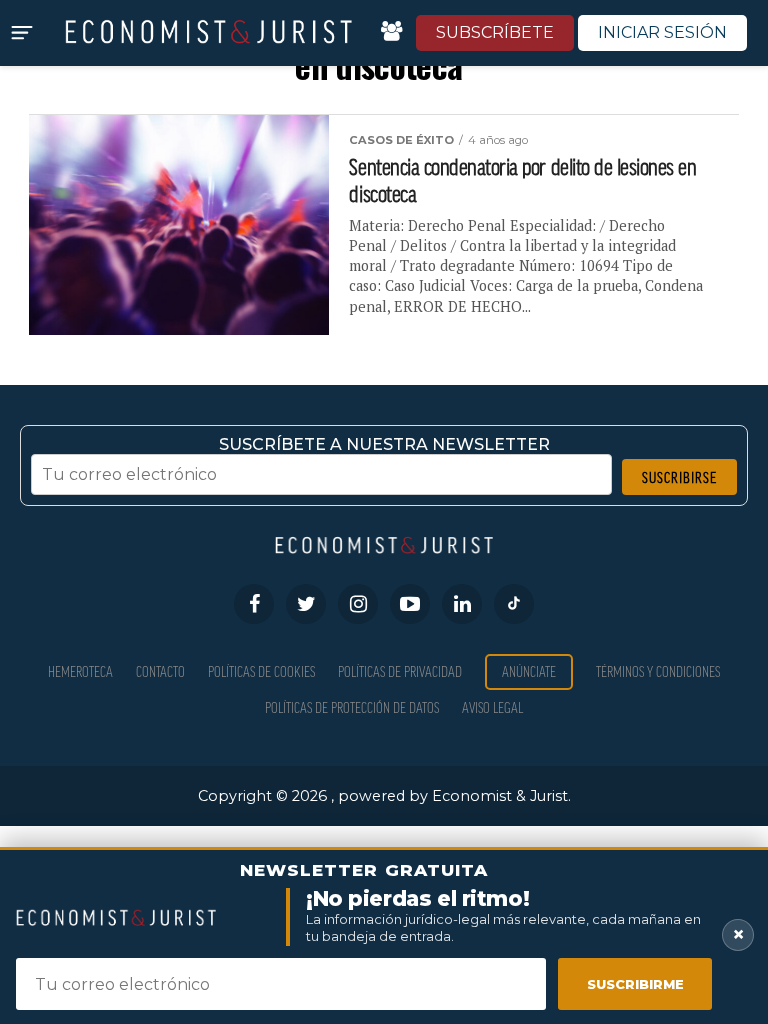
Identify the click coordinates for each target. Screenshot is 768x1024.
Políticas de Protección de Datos (352, 707)
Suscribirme (635, 984)
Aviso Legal (492, 707)
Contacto (160, 671)
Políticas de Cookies (261, 671)
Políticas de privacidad (400, 671)
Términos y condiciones (658, 671)
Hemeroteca (80, 671)
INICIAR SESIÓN (662, 32)
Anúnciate (529, 671)
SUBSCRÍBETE (495, 32)
